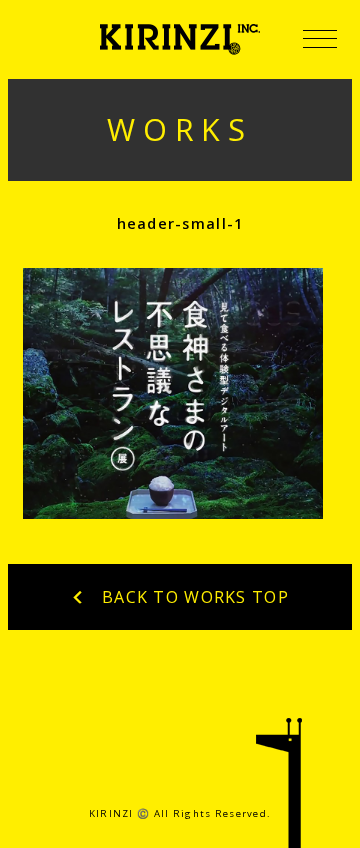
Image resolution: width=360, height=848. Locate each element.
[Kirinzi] (180, 39)
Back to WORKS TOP (193, 597)
